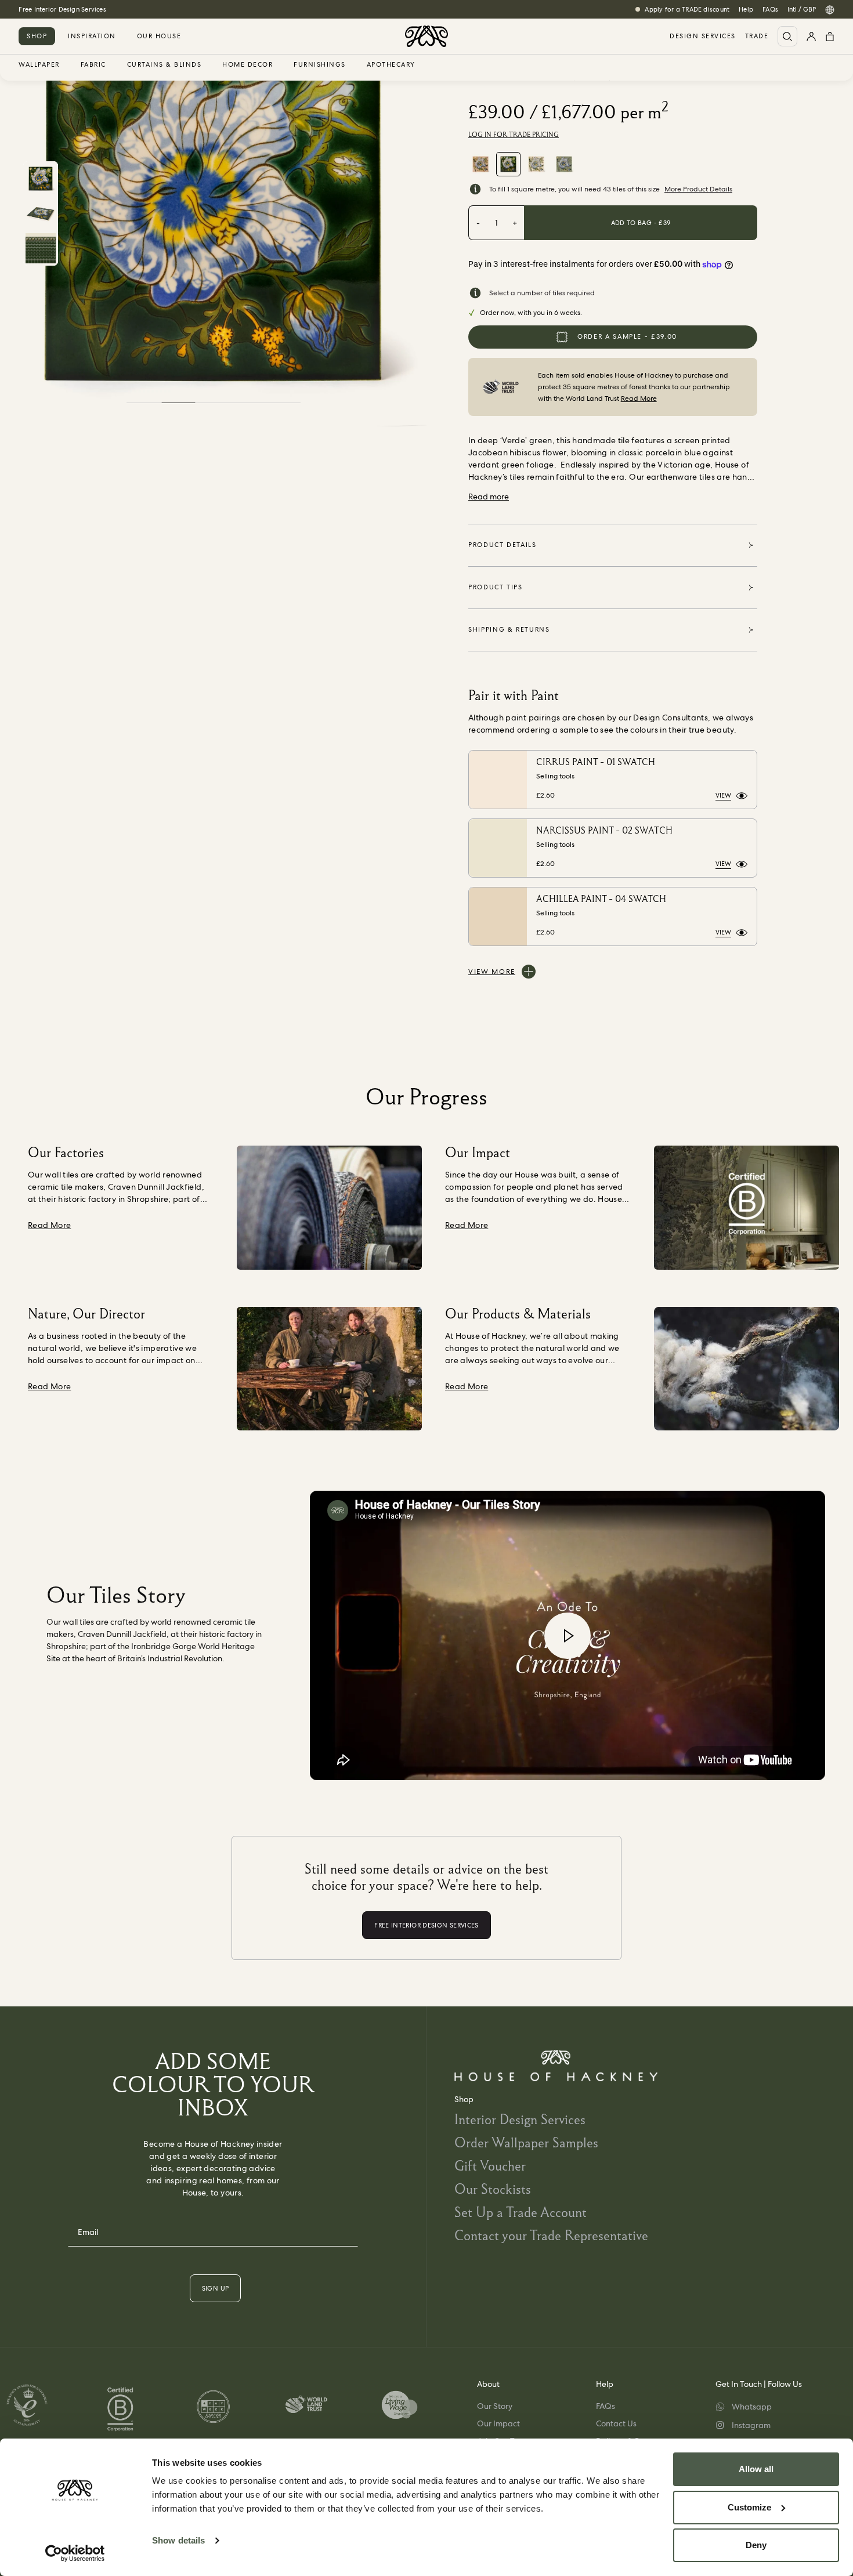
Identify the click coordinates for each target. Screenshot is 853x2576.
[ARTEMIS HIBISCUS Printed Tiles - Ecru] (536, 164)
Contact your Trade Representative (551, 2235)
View (723, 795)
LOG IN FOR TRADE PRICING (514, 135)
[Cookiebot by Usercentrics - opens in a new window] (75, 2553)
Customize (749, 2507)
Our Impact (498, 2423)
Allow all (756, 2469)
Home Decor (247, 65)
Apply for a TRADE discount (687, 9)
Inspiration (92, 36)
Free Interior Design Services (62, 9)
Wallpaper (39, 65)
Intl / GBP (802, 9)
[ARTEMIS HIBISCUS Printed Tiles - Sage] (564, 164)
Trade (757, 36)
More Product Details (698, 189)
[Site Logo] (426, 36)
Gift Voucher (490, 2166)
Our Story (495, 2406)
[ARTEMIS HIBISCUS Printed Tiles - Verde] (508, 164)
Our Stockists (493, 2189)
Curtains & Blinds (165, 65)
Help (746, 9)
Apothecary (391, 65)
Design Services (703, 36)
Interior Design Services (520, 2119)
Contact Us (616, 2423)
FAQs (770, 9)
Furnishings (320, 65)
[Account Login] (811, 36)
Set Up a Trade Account (521, 2212)
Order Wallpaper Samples (526, 2142)
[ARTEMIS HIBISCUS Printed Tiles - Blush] (480, 164)
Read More (639, 398)
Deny (756, 2545)
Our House (159, 36)
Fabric (93, 65)
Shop (37, 36)
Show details (178, 2540)
